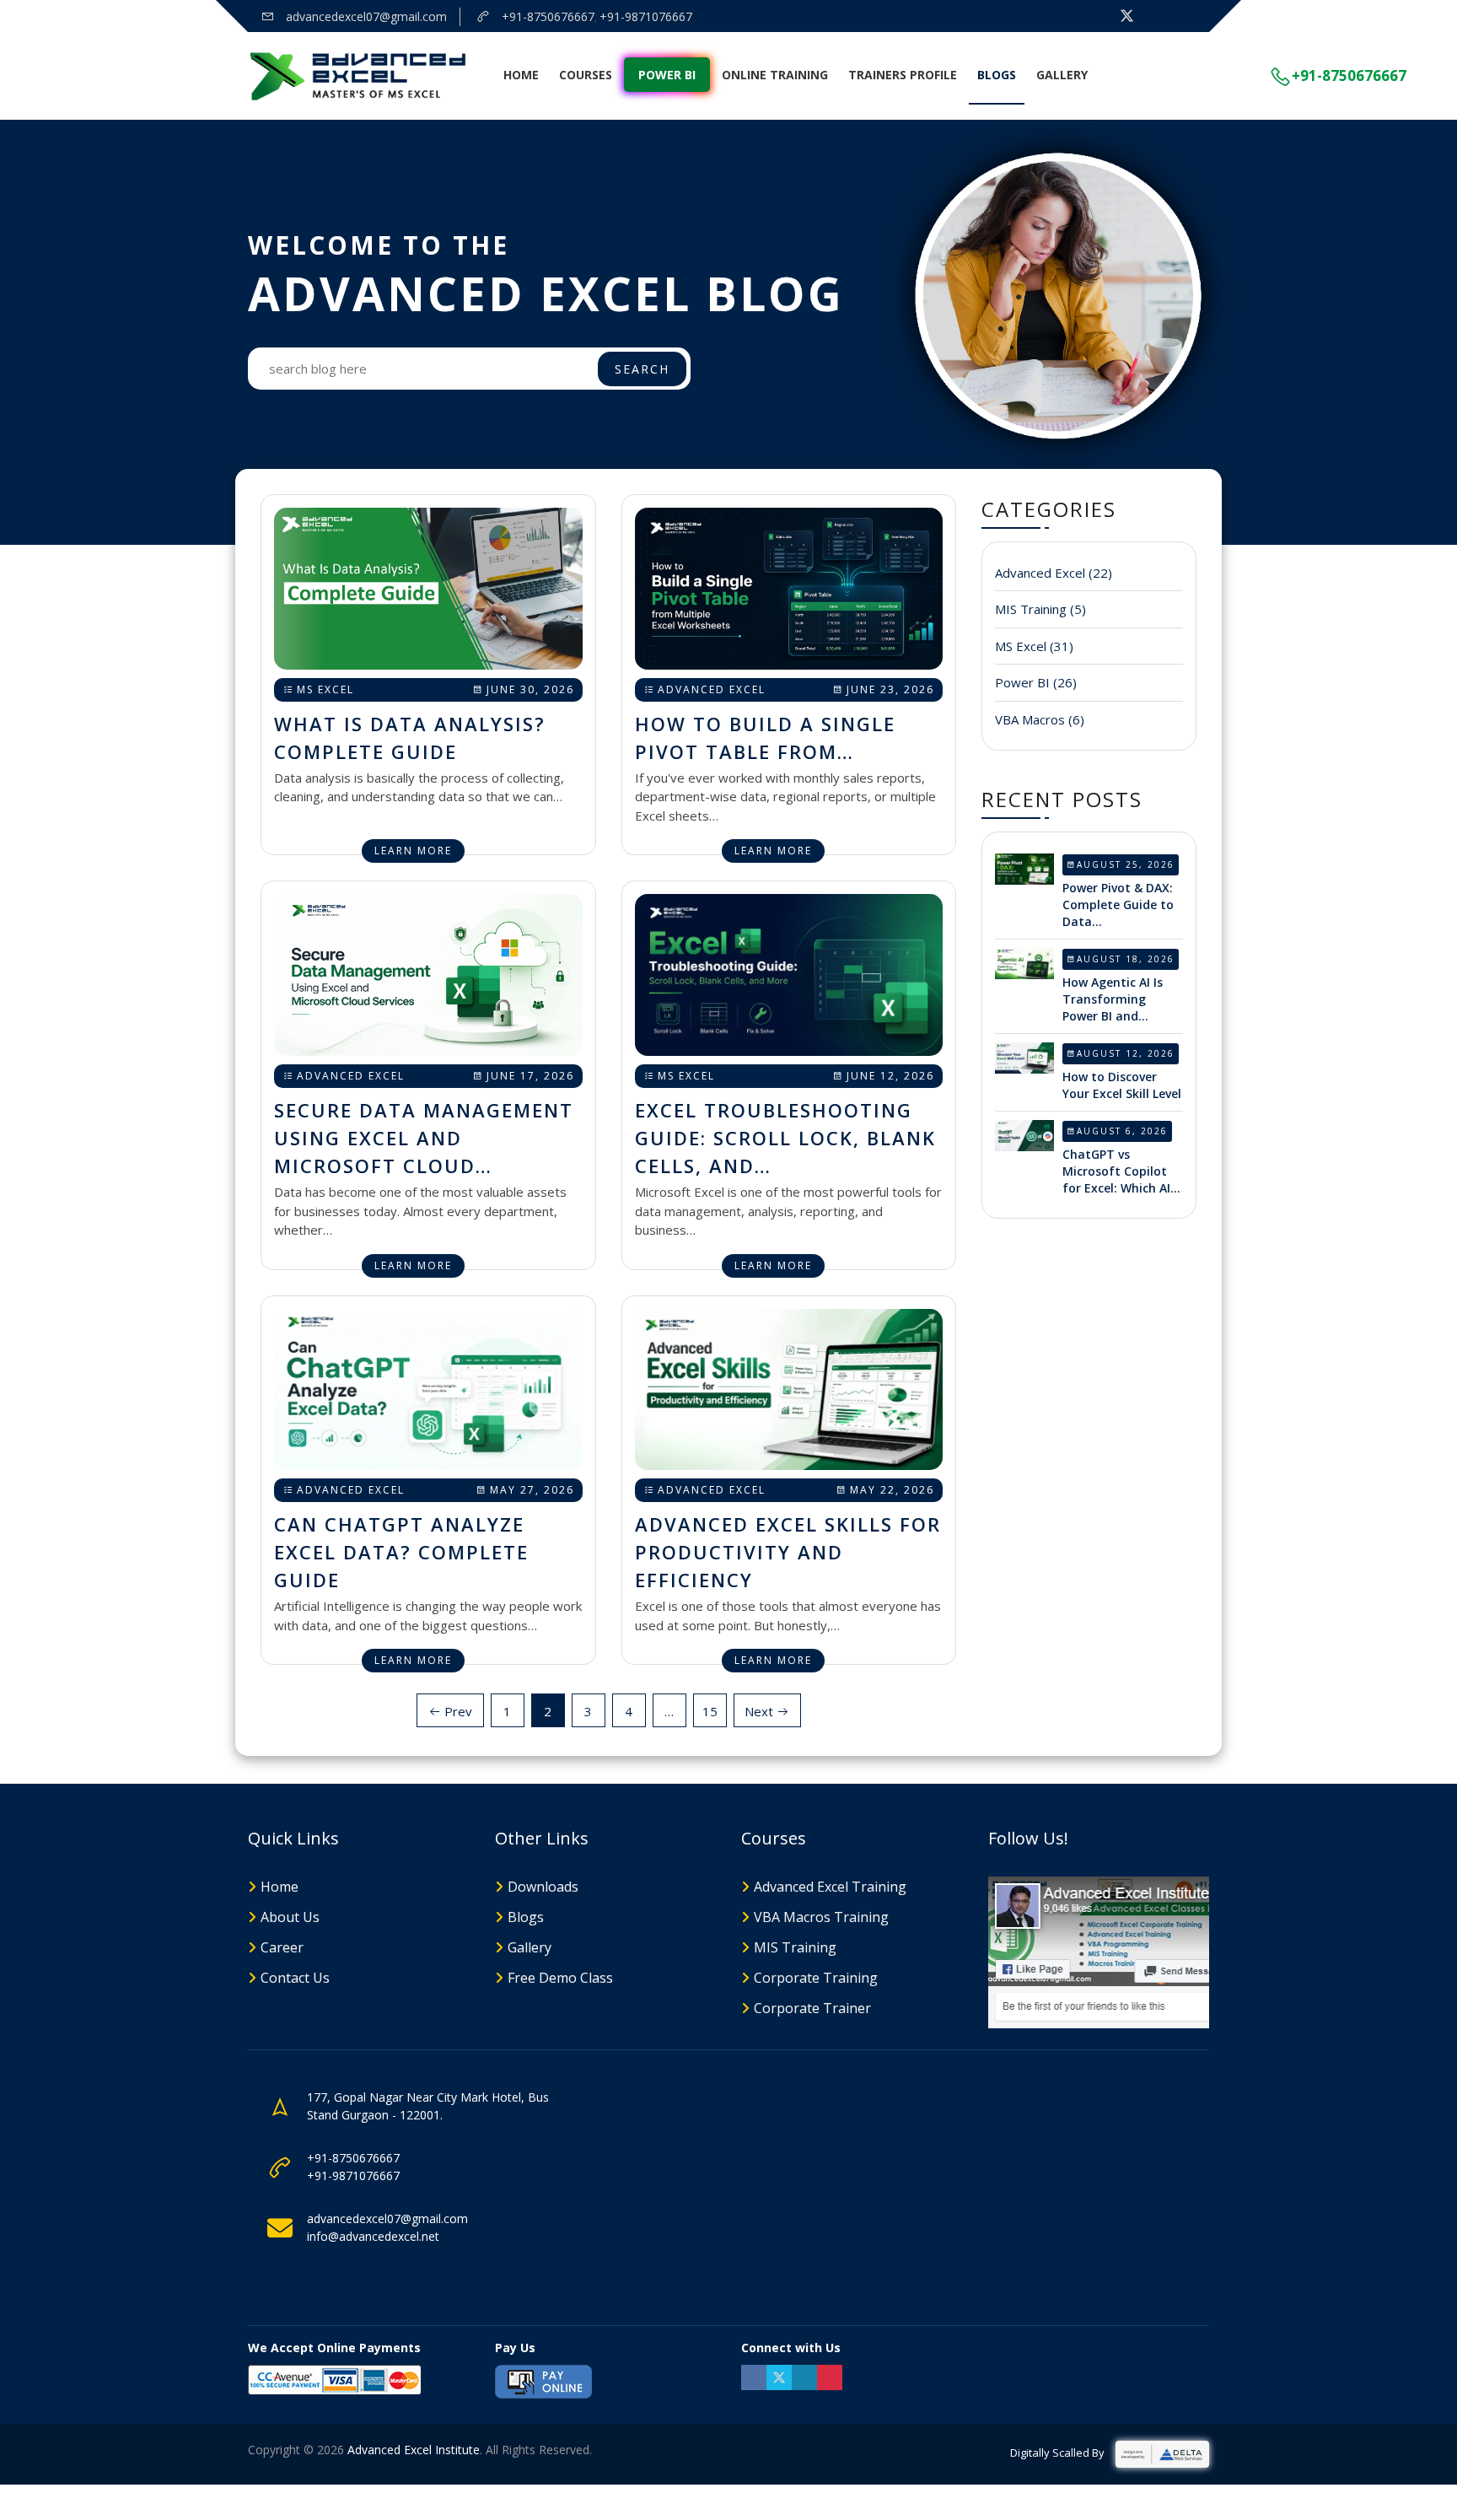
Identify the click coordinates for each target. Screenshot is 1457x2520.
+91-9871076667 (646, 16)
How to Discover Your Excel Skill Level (1122, 1085)
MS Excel (325, 689)
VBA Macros (1040, 719)
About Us (290, 1917)
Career (282, 1947)
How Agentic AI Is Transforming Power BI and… (1113, 999)
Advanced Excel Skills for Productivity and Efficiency (788, 1552)
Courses (586, 75)
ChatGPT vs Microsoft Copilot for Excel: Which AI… (1121, 1171)
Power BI (667, 75)
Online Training (775, 75)
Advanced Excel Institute (414, 2450)
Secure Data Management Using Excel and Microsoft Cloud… (424, 1138)
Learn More (413, 851)
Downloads (543, 1887)
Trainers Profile (903, 75)
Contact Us (295, 1978)
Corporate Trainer (812, 2008)
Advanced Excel (712, 689)
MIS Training (1040, 609)
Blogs (997, 75)
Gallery (1062, 75)
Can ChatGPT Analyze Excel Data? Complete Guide (401, 1552)
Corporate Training (816, 1978)
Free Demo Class (560, 1978)
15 (710, 1711)
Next (761, 1711)
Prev (457, 1711)
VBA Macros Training (821, 1917)
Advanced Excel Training (830, 1887)
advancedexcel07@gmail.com (365, 16)
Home (521, 75)
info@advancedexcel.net (373, 2236)
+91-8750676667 (546, 16)
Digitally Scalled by (1059, 2453)
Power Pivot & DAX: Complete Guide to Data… (1118, 905)
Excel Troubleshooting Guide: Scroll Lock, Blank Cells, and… (785, 1138)
